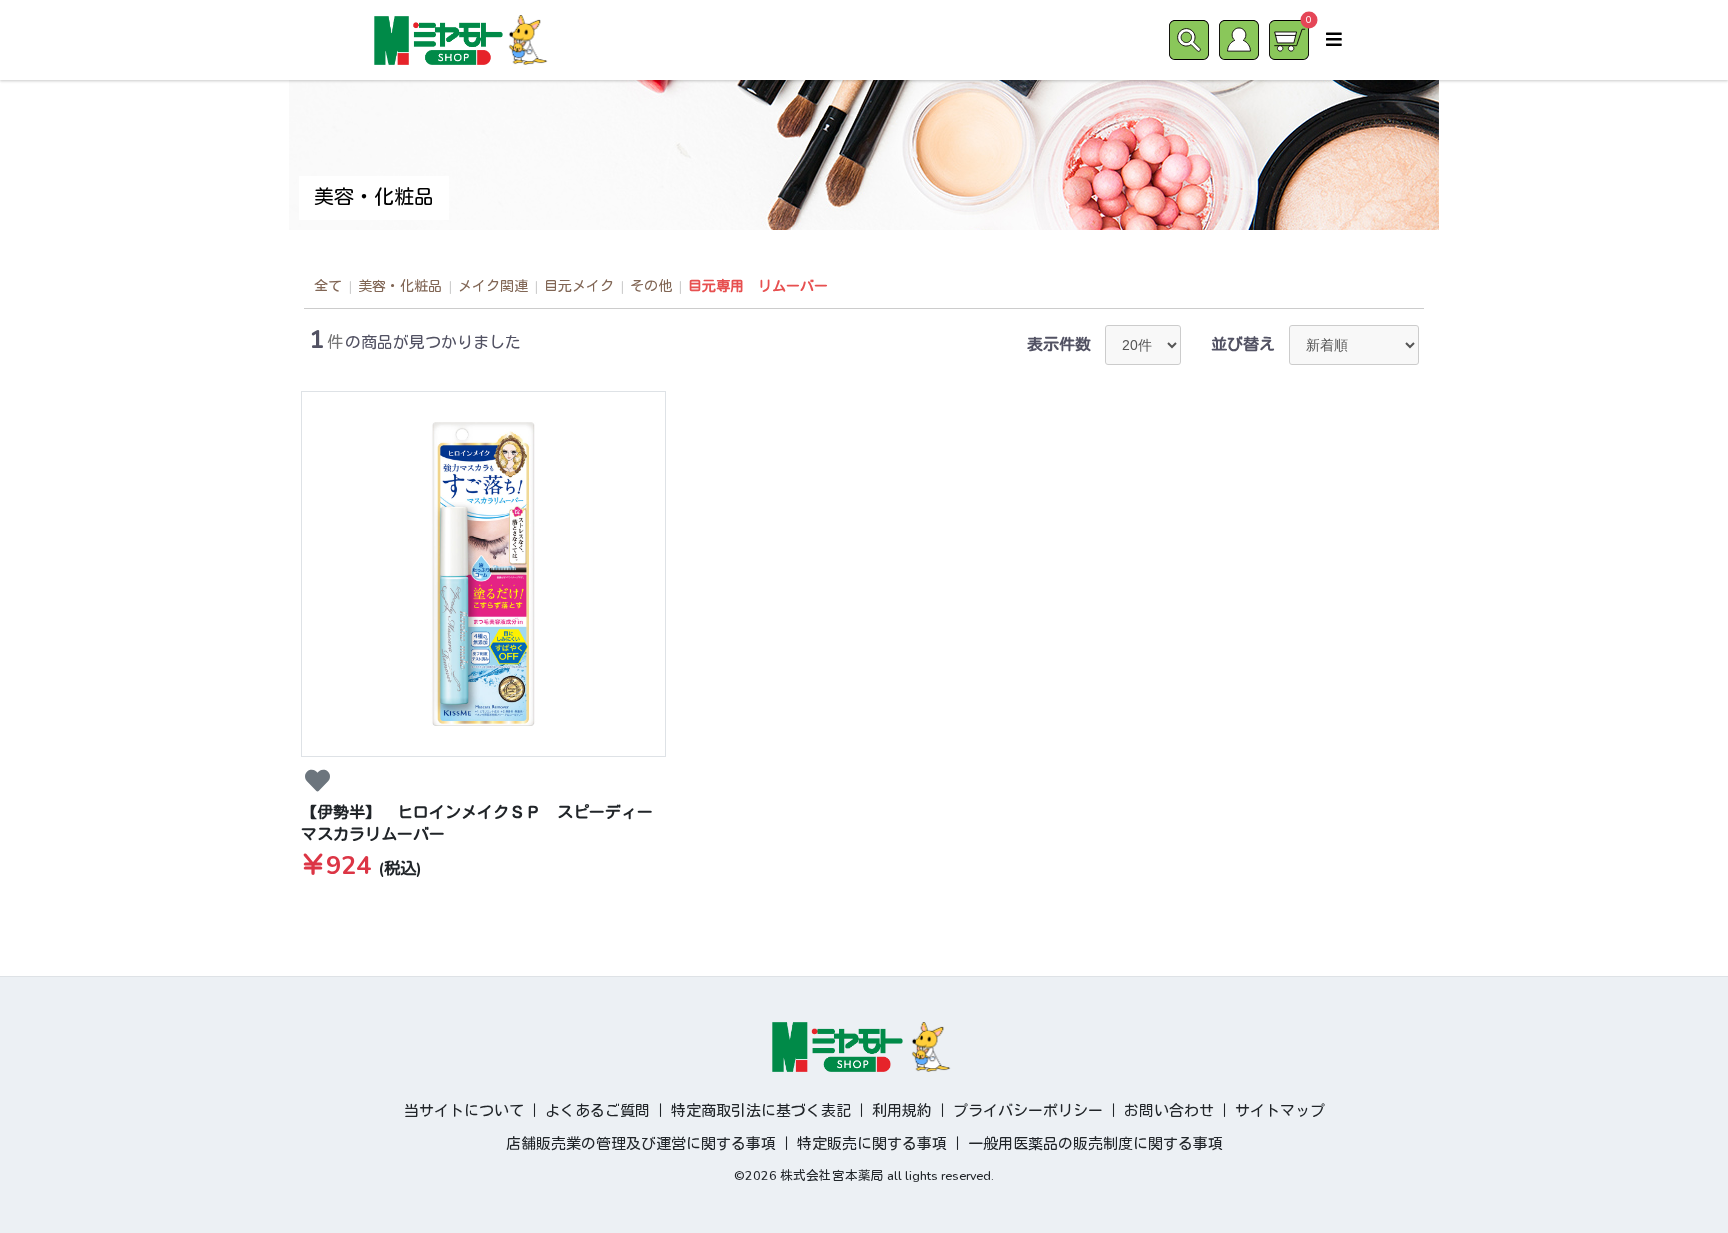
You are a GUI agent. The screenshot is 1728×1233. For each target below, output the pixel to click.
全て (328, 286)
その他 (651, 286)
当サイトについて (464, 1111)
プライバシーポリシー (1028, 1111)
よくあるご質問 (597, 1111)
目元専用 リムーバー (758, 286)
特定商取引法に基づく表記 (761, 1111)
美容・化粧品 (400, 286)
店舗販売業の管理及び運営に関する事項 (641, 1144)
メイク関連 (493, 286)
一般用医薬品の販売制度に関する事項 (1095, 1144)
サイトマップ (1280, 1111)
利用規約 (902, 1111)
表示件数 (1059, 345)
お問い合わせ (1169, 1111)
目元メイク (579, 286)
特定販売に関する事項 (872, 1144)
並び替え (1243, 345)
